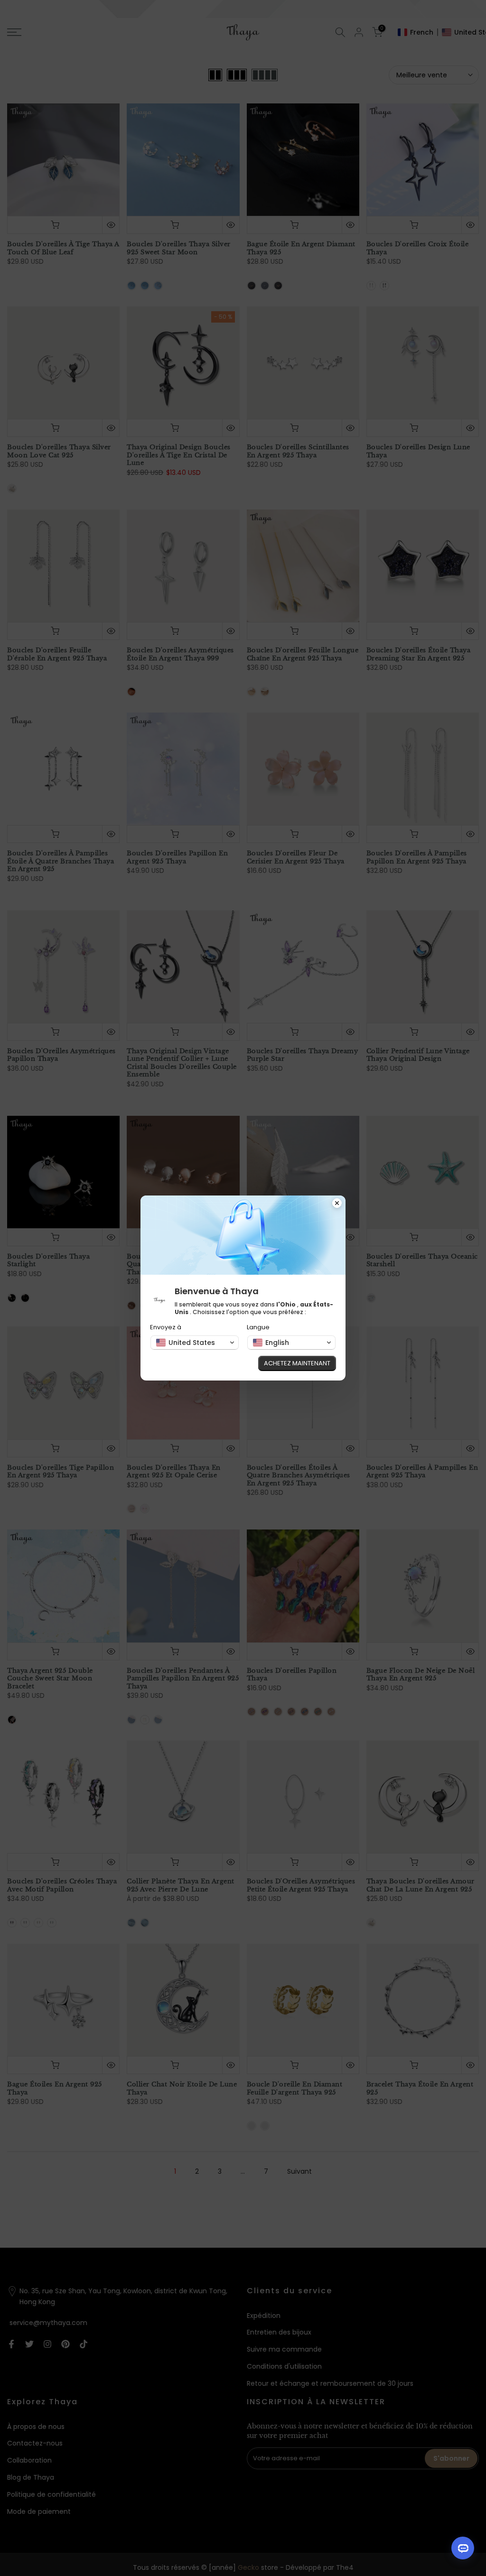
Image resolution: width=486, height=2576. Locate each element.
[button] (195, 1343)
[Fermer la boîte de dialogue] (337, 1204)
